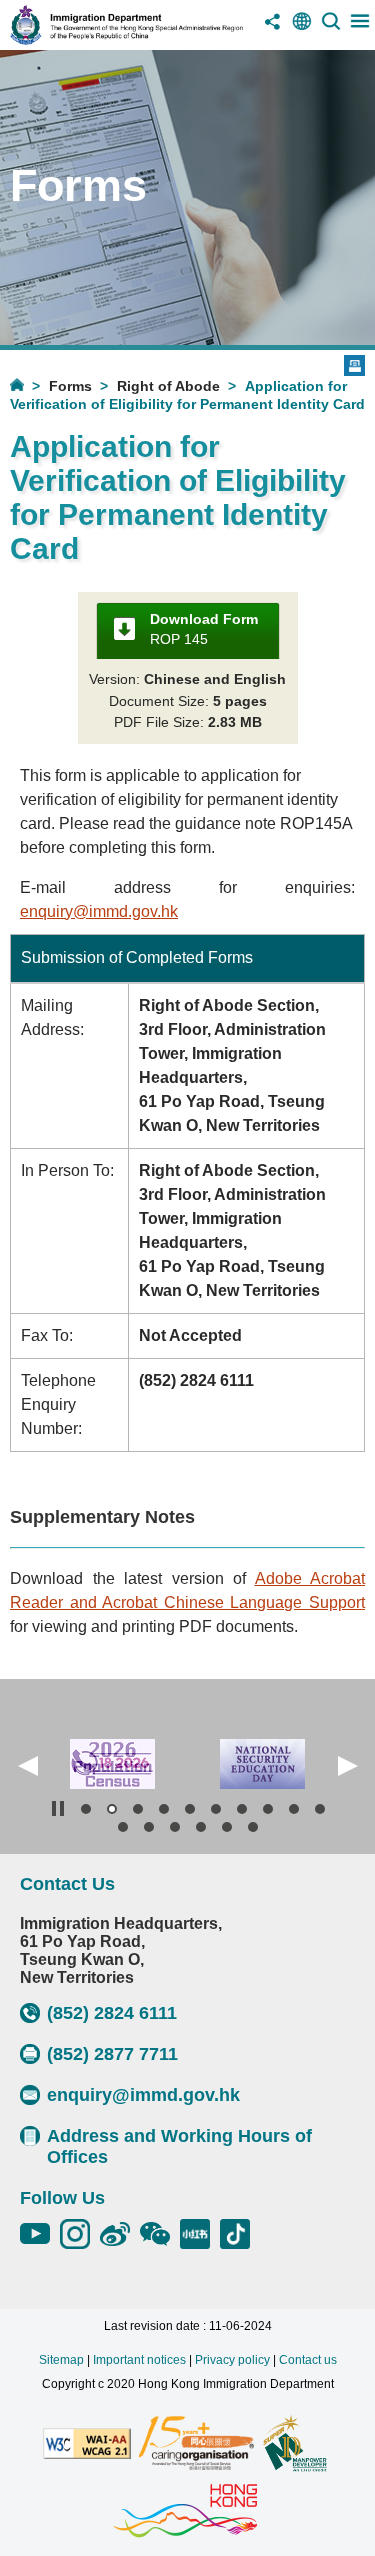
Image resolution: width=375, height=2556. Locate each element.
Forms (70, 386)
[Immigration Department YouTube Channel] (40, 2234)
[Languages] (302, 28)
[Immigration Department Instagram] (80, 2234)
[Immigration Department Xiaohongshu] (200, 2234)
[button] (28, 1766)
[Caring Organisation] (196, 2444)
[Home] (29, 384)
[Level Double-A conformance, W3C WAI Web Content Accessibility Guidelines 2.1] (87, 2445)
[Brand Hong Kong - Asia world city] (185, 2512)
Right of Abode (168, 386)
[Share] (273, 28)
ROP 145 (204, 629)
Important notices (139, 2360)
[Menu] (360, 28)
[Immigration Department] (126, 39)
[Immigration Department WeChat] (160, 2234)
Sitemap (61, 2360)
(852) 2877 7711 (112, 2054)
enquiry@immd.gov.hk (99, 911)
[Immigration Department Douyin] (240, 2234)
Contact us (308, 2360)
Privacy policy (232, 2360)
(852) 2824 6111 (112, 2013)
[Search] (331, 28)
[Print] (354, 365)
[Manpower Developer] (294, 2445)
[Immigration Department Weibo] (120, 2234)
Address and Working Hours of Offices (179, 2146)
